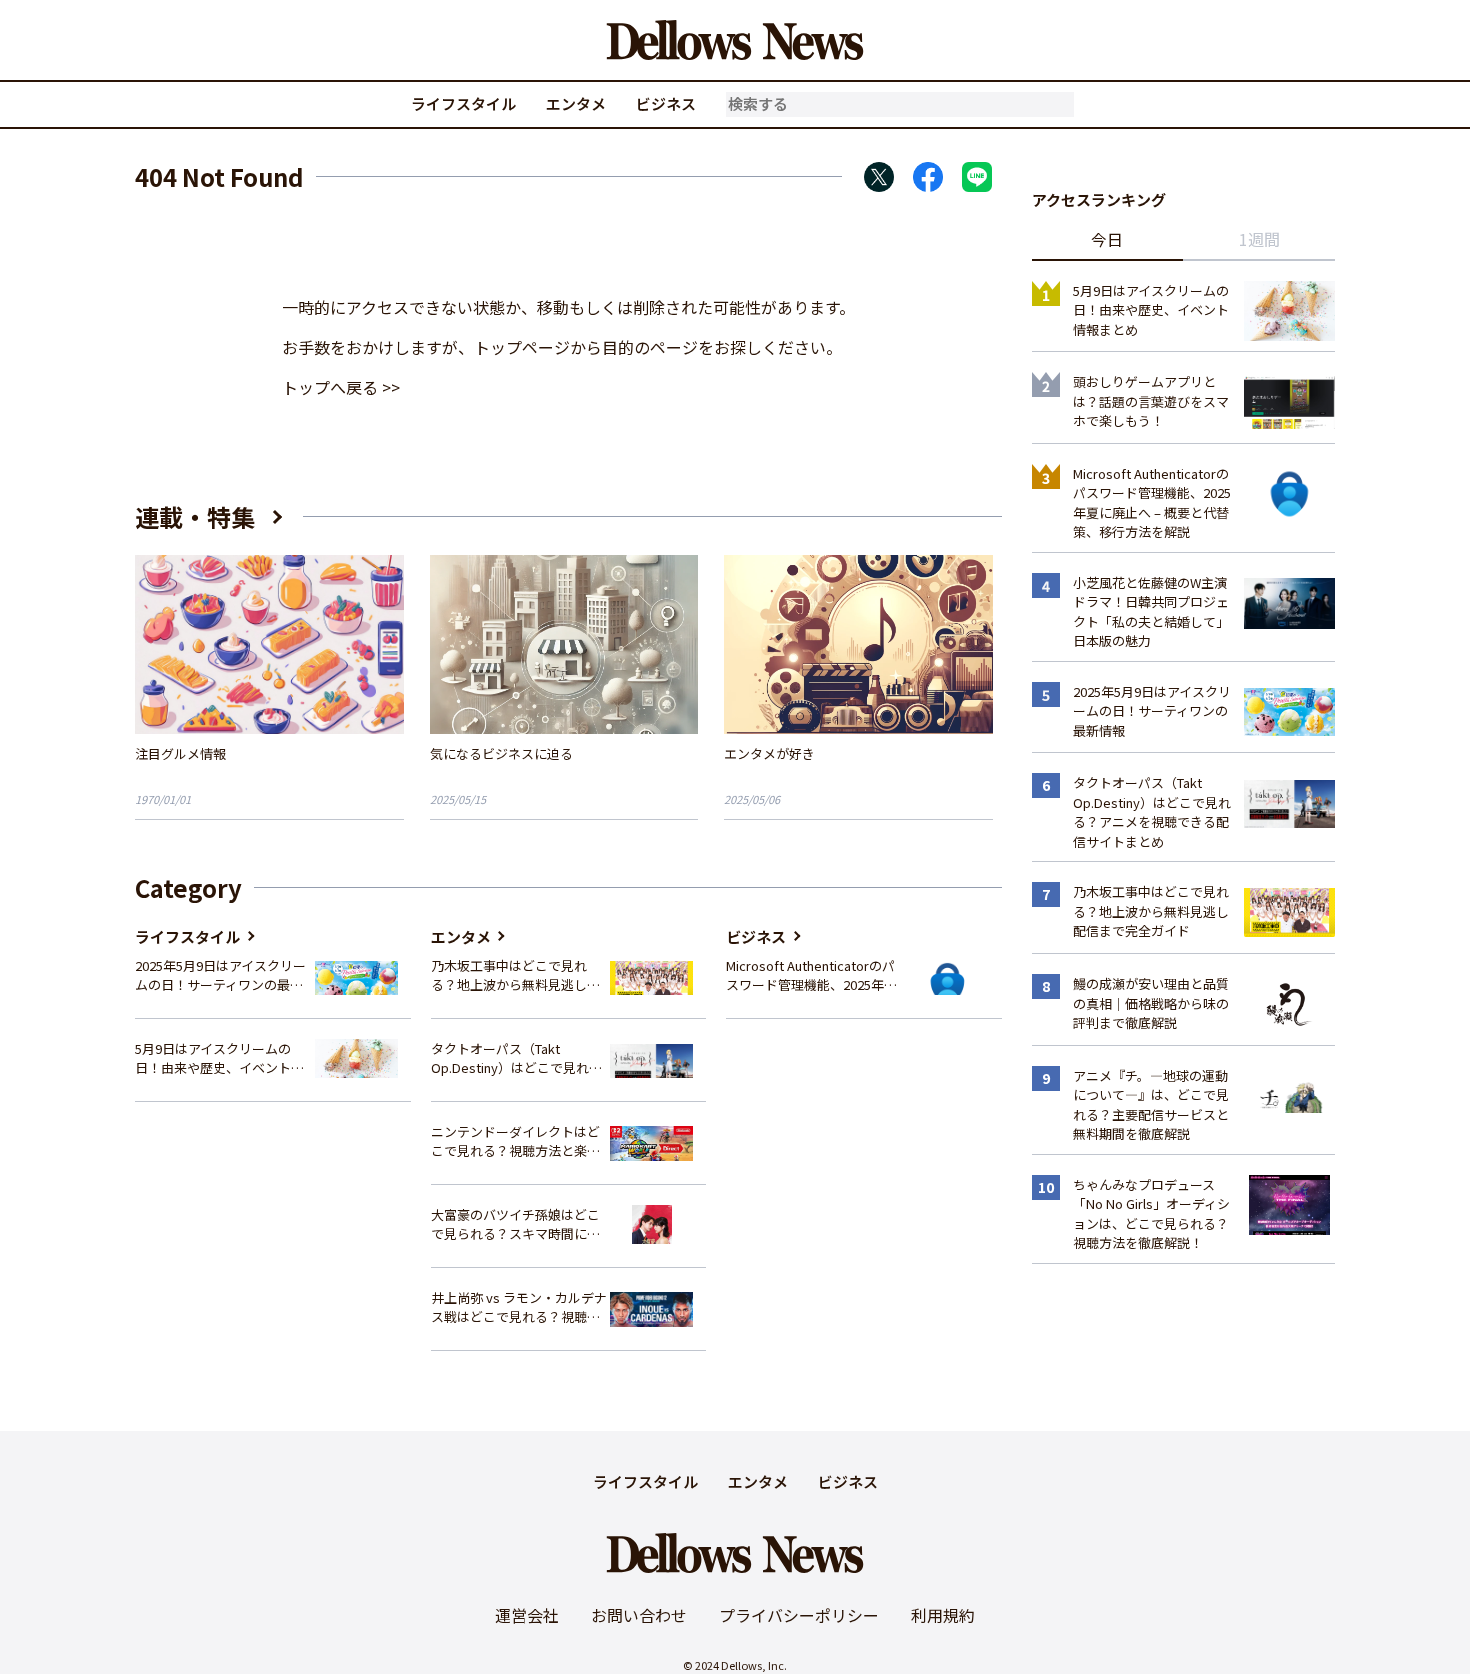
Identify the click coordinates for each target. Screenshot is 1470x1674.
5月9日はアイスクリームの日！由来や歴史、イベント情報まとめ (219, 1058)
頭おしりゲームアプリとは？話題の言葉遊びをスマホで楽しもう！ (1151, 401)
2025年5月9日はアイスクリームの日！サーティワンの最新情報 (220, 975)
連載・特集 (195, 516)
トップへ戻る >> (341, 387)
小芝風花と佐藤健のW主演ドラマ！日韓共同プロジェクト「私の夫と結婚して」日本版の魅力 (1151, 612)
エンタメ (576, 103)
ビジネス (666, 103)
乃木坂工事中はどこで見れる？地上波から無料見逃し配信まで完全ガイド (515, 975)
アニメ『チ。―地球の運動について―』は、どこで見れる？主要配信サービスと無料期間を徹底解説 (1151, 1105)
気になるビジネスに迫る (501, 753)
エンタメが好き (769, 753)
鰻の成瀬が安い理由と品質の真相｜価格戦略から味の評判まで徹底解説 (1151, 1003)
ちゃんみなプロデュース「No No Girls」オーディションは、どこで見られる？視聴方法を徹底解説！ (1151, 1214)
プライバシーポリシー (799, 1615)
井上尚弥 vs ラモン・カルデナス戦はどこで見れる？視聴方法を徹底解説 (519, 1307)
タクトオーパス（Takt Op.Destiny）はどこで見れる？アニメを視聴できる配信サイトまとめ (515, 1058)
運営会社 (527, 1615)
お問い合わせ (639, 1615)
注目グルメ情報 (180, 753)
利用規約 (943, 1615)
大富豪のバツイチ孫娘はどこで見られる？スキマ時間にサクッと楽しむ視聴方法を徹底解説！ (515, 1224)
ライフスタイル (463, 103)
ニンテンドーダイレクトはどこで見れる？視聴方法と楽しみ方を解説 (515, 1141)
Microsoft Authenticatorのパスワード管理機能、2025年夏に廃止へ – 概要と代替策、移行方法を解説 (811, 975)
